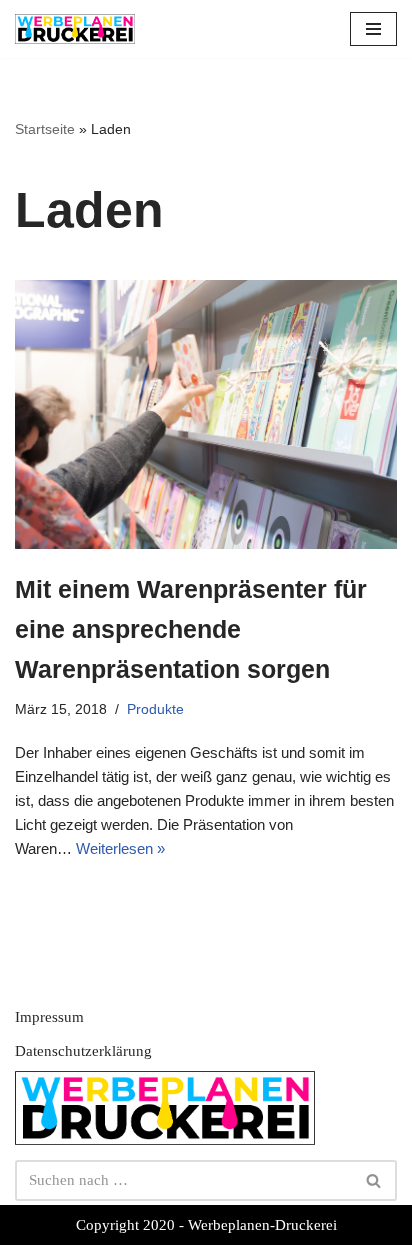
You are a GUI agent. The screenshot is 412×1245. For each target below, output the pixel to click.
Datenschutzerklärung (83, 1051)
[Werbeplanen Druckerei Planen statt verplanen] (75, 29)
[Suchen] (374, 1180)
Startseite (45, 129)
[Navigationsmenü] (373, 29)
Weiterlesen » (120, 848)
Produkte (155, 709)
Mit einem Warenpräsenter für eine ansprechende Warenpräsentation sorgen (191, 629)
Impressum (49, 1017)
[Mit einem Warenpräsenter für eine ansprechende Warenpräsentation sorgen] (206, 414)
